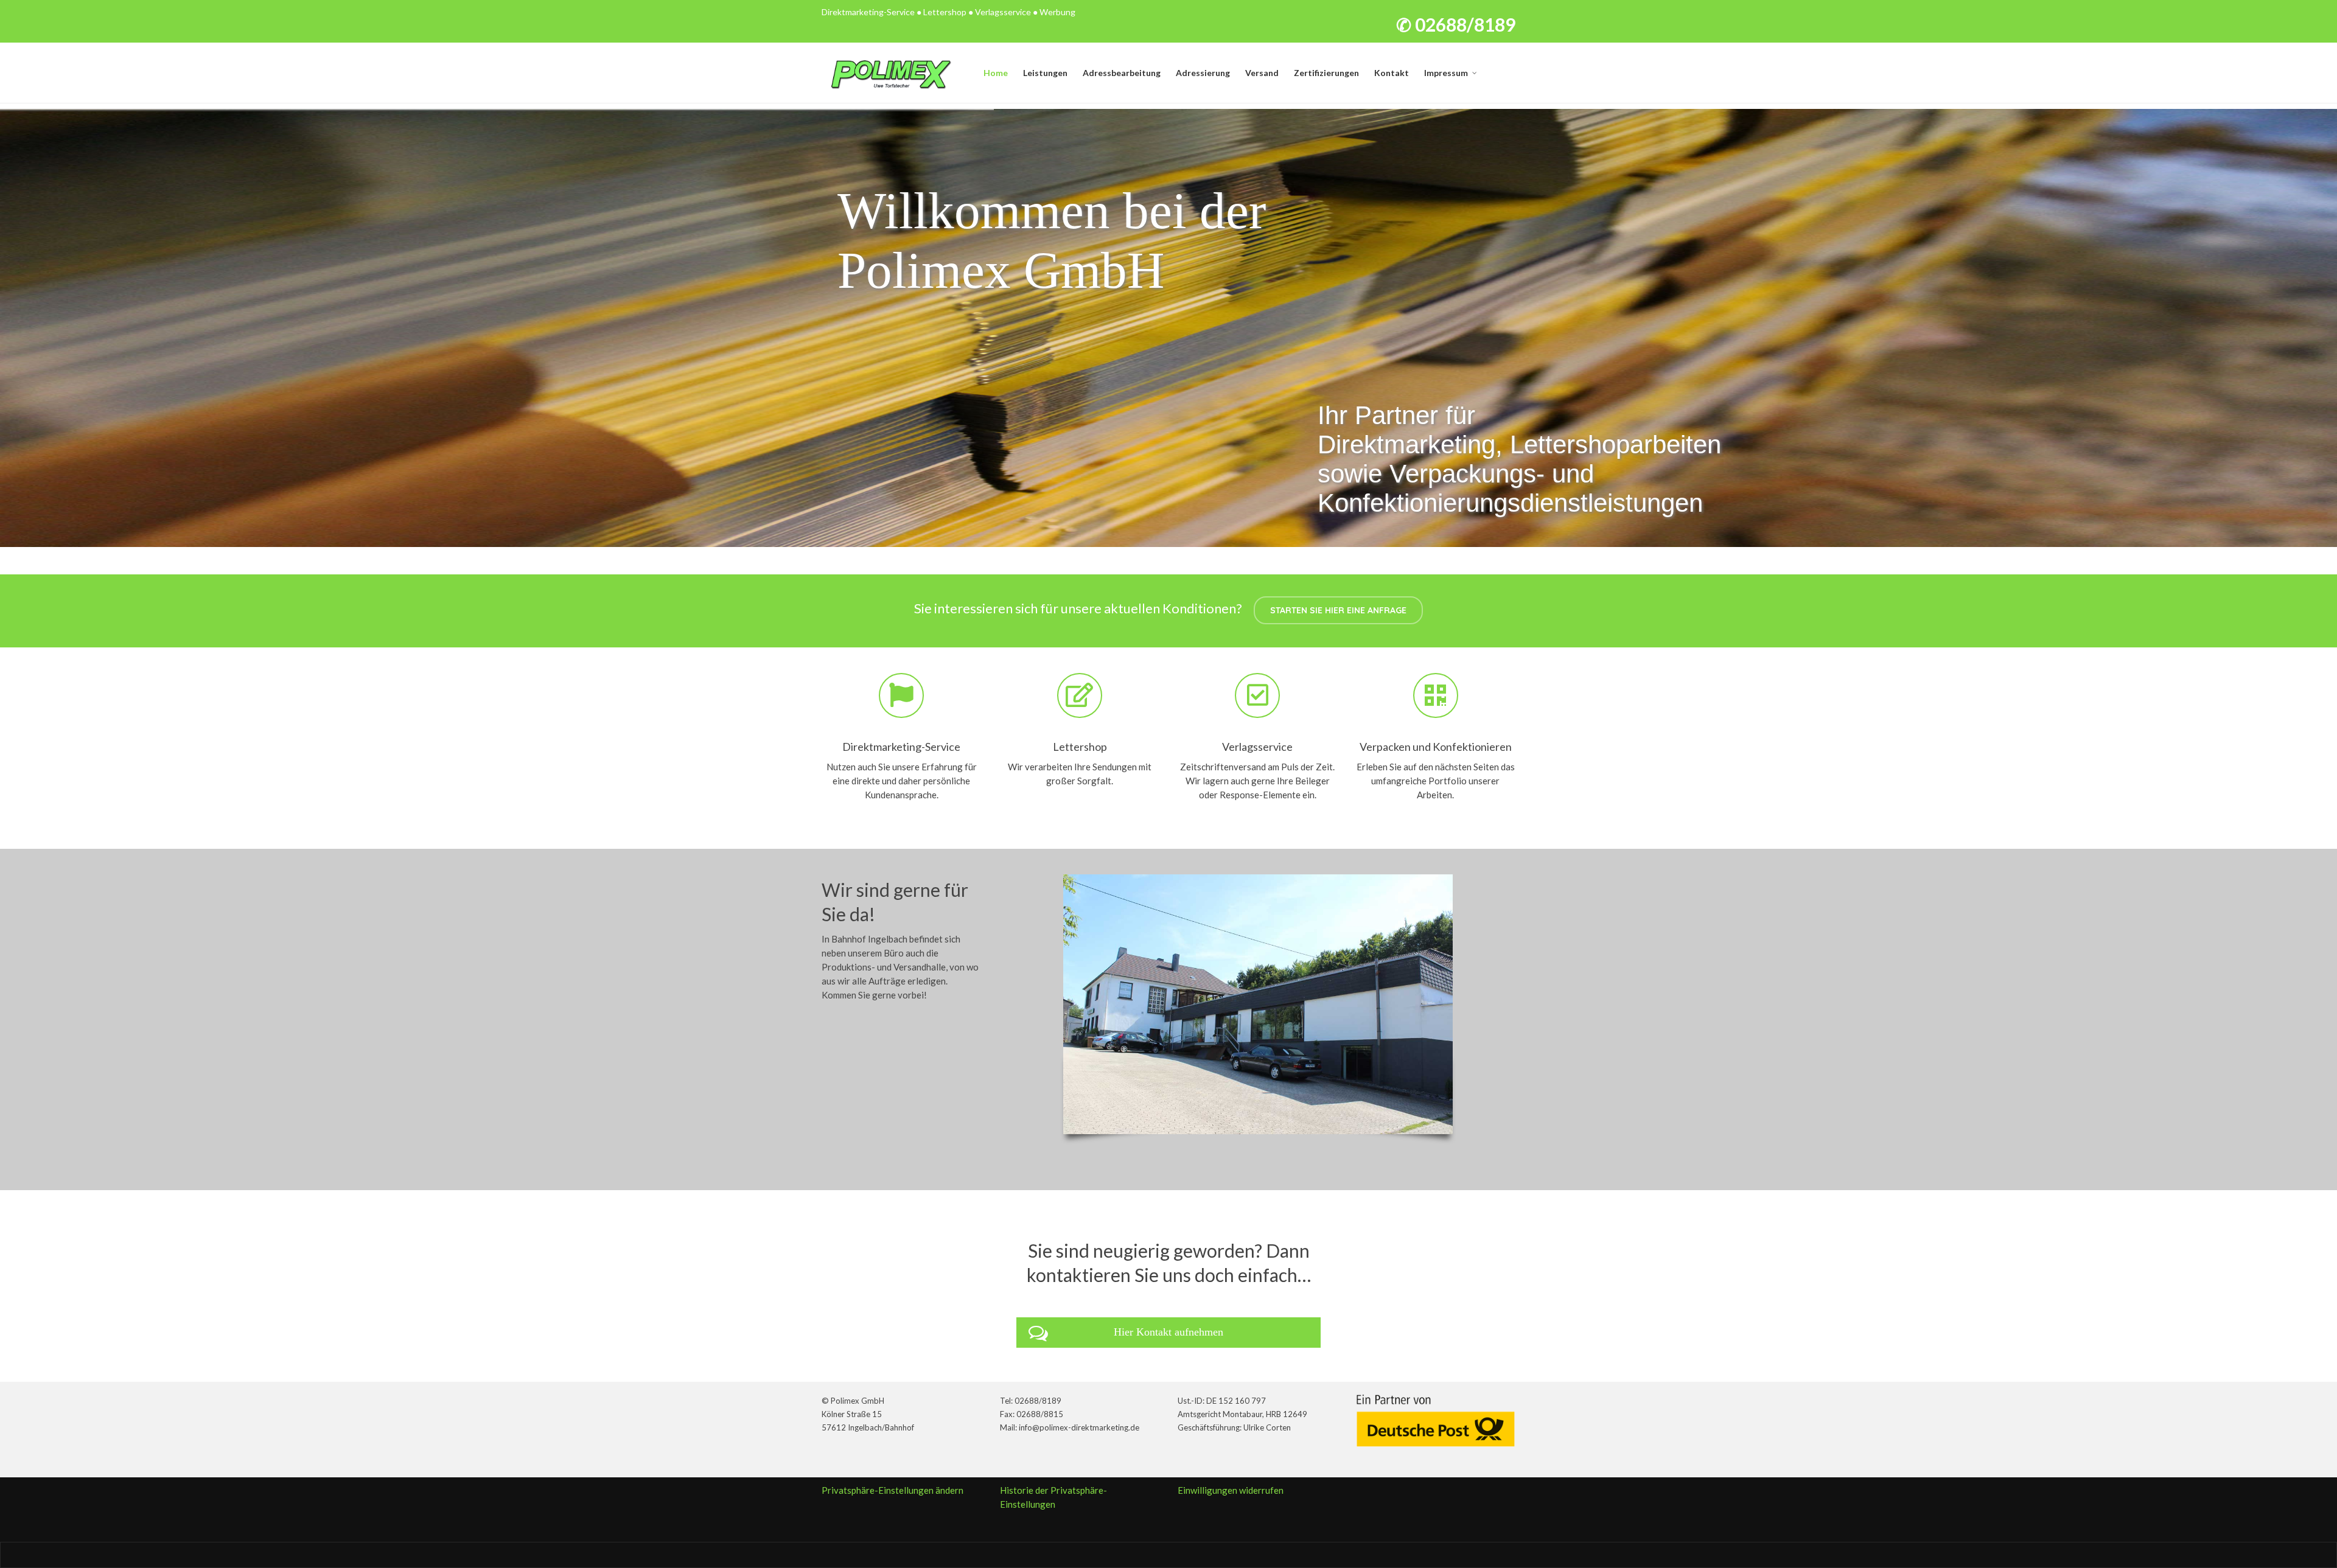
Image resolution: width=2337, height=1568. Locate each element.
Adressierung (1203, 73)
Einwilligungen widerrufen (1231, 1490)
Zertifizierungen (1326, 73)
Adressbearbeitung (1122, 73)
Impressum (1446, 73)
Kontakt (1392, 73)
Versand (1262, 73)
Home (996, 73)
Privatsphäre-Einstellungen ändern (893, 1490)
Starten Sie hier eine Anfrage (1338, 610)
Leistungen (1045, 73)
